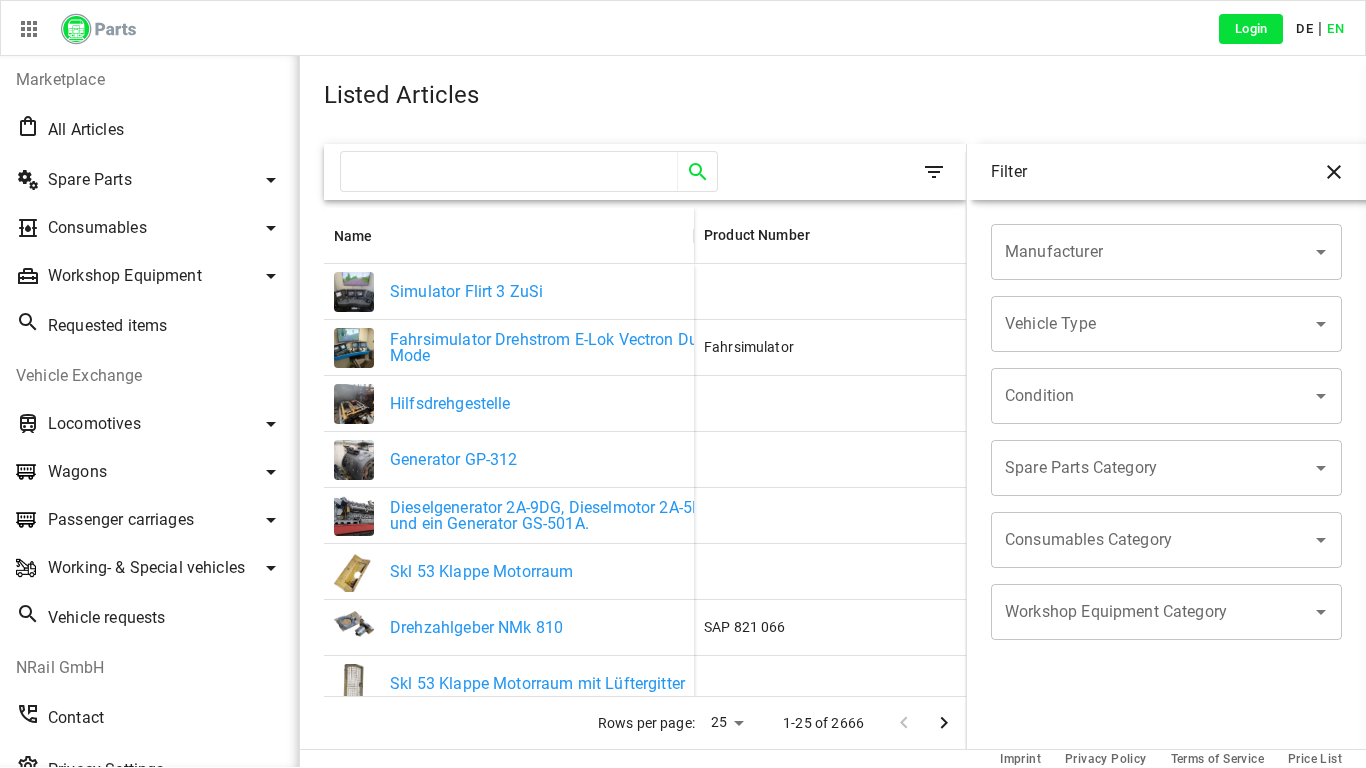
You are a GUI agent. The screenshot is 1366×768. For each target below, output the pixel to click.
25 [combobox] (719, 722)
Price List (1315, 759)
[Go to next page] (944, 723)
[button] (149, 80)
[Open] (1321, 252)
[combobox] (1151, 252)
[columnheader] (509, 236)
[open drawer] (934, 172)
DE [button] (1304, 28)
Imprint (1020, 759)
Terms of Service (1217, 759)
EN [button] (1335, 28)
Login (1251, 28)
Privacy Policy (1106, 759)
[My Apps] (29, 29)
